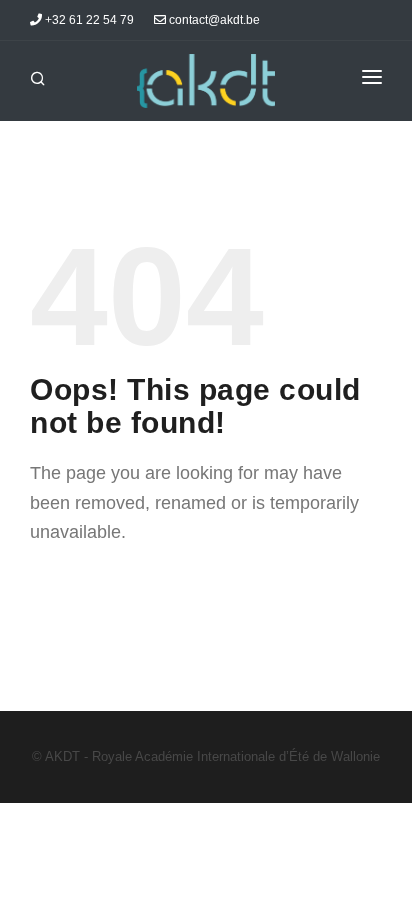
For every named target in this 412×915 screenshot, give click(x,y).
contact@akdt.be (213, 20)
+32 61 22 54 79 (88, 20)
